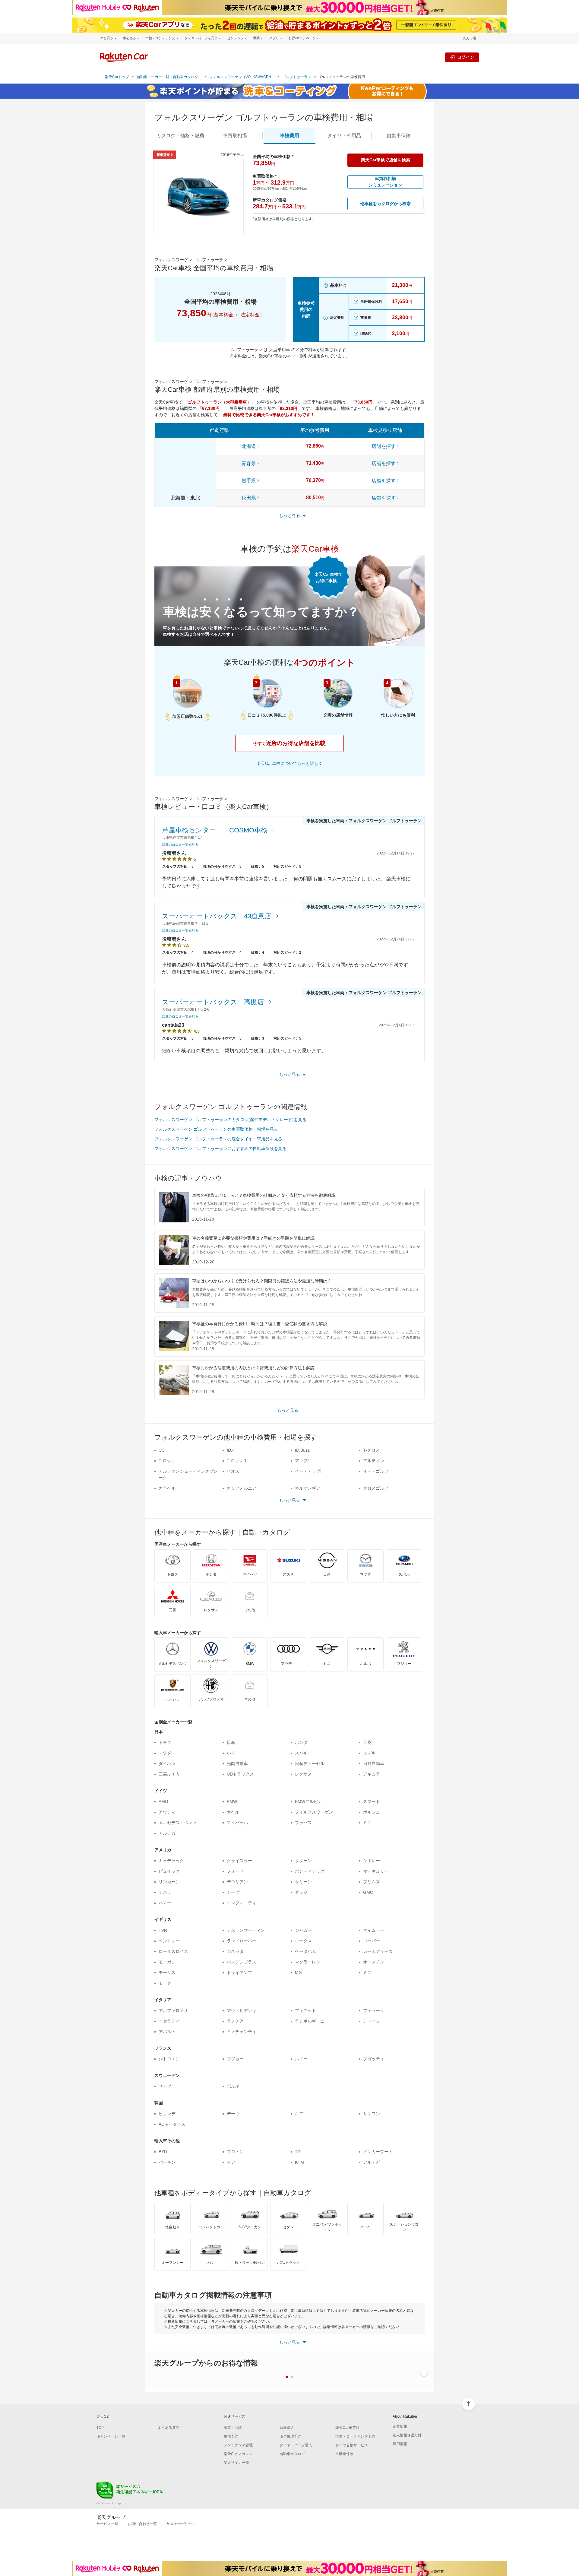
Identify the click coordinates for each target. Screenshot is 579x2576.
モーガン (167, 1962)
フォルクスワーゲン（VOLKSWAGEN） (242, 77)
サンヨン (372, 2114)
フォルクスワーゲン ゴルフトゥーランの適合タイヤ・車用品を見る (218, 1139)
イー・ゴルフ (376, 1471)
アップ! (302, 1461)
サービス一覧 (107, 2524)
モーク (165, 1983)
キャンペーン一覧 (111, 2436)
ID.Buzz (302, 1450)
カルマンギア (308, 1488)
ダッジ (301, 1892)
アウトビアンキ (242, 2010)
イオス (233, 1471)
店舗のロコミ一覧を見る (180, 844)
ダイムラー (374, 1930)
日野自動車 (374, 1763)
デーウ (233, 2114)
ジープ (233, 1892)
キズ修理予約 (290, 2436)
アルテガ (167, 1833)
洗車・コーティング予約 (355, 2436)
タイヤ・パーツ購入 (296, 2445)
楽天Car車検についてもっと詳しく (290, 763)
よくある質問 (169, 2428)
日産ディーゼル (310, 1763)
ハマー (165, 1903)
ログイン (466, 57)
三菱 (367, 1742)
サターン (303, 1861)
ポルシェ (372, 1812)
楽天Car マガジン (238, 2454)
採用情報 (400, 2444)
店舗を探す (384, 446)
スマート (372, 1801)
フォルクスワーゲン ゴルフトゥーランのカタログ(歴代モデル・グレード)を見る (230, 1120)
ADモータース (172, 2124)
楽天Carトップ (117, 77)
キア (299, 2114)
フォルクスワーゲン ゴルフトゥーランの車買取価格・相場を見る (216, 1129)
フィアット (305, 2010)
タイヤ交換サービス (352, 2445)
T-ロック (167, 1461)
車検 (289, 136)
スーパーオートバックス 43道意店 (217, 916)
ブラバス (303, 1823)
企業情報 (400, 2426)
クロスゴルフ (376, 1488)
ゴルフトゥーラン (297, 77)
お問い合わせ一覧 (142, 2524)
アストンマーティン (246, 1930)
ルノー (301, 2059)
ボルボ (233, 2086)
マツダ (165, 1753)
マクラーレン (308, 1962)
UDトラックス (240, 1774)
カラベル (167, 1488)
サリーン (303, 1882)
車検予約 (231, 2436)
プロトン (235, 2152)
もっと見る (288, 1410)
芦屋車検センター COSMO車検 (216, 830)
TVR (163, 1930)
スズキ (369, 1753)
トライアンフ (239, 1972)
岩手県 (249, 481)
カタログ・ (180, 136)
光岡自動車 (237, 1763)
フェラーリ (374, 2010)
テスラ (165, 1892)
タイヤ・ (344, 136)
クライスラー (239, 1861)
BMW (232, 1801)
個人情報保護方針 (407, 2435)
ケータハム (305, 1951)
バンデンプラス (242, 1962)
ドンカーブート (378, 2152)
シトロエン (169, 2059)
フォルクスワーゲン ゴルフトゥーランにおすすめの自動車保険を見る (220, 1149)
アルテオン (374, 1461)
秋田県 (249, 498)
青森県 (249, 463)
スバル (301, 1753)
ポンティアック (310, 1871)
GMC (368, 1892)
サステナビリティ (181, 2524)
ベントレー (169, 1941)
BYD (163, 2152)
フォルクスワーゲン (314, 1812)
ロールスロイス (173, 1951)
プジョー (235, 2059)
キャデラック (171, 1861)
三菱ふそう (169, 1774)
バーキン (167, 2162)
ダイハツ (167, 1763)
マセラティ (169, 2021)
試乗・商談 (233, 2428)
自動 (399, 136)
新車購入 (287, 2428)
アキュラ (372, 1774)
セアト (233, 2162)
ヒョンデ (167, 2114)
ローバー (372, 1941)
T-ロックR (237, 1461)
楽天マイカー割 (236, 2463)
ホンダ (301, 1742)
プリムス (372, 1882)
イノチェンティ (242, 2032)
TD (298, 2152)
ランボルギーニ (310, 2021)
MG (298, 1972)
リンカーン (169, 1882)
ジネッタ (235, 1951)
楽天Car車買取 (347, 2428)
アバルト (167, 2032)
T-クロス (371, 1450)
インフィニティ (242, 1903)
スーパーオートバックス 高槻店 (214, 1002)
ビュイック (169, 1871)
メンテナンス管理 (238, 2445)
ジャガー (303, 1930)
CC (162, 1450)
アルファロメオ (173, 2010)
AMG (163, 1801)
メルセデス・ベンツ (178, 1823)
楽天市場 (469, 38)
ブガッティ (374, 2059)
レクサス (303, 1774)
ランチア (235, 2021)
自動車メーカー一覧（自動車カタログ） (169, 77)
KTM (299, 2162)
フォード (235, 1871)
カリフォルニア (242, 1488)
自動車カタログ (292, 2454)
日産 (231, 1742)
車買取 (235, 136)
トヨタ (165, 1742)
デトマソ (372, 2021)
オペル (233, 1812)
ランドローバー (242, 1941)
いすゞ (233, 1753)
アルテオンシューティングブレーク (188, 1474)
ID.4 (231, 1450)
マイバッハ (237, 1823)
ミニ (367, 1823)
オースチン (374, 1962)
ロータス (303, 1941)
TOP (100, 2428)
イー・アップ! (308, 1471)
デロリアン (237, 1882)
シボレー (372, 1861)
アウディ (167, 1812)
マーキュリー (376, 1871)
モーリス (167, 1972)
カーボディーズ (378, 1951)
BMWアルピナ (308, 1801)
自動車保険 (344, 2454)
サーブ (165, 2086)
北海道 (249, 446)
